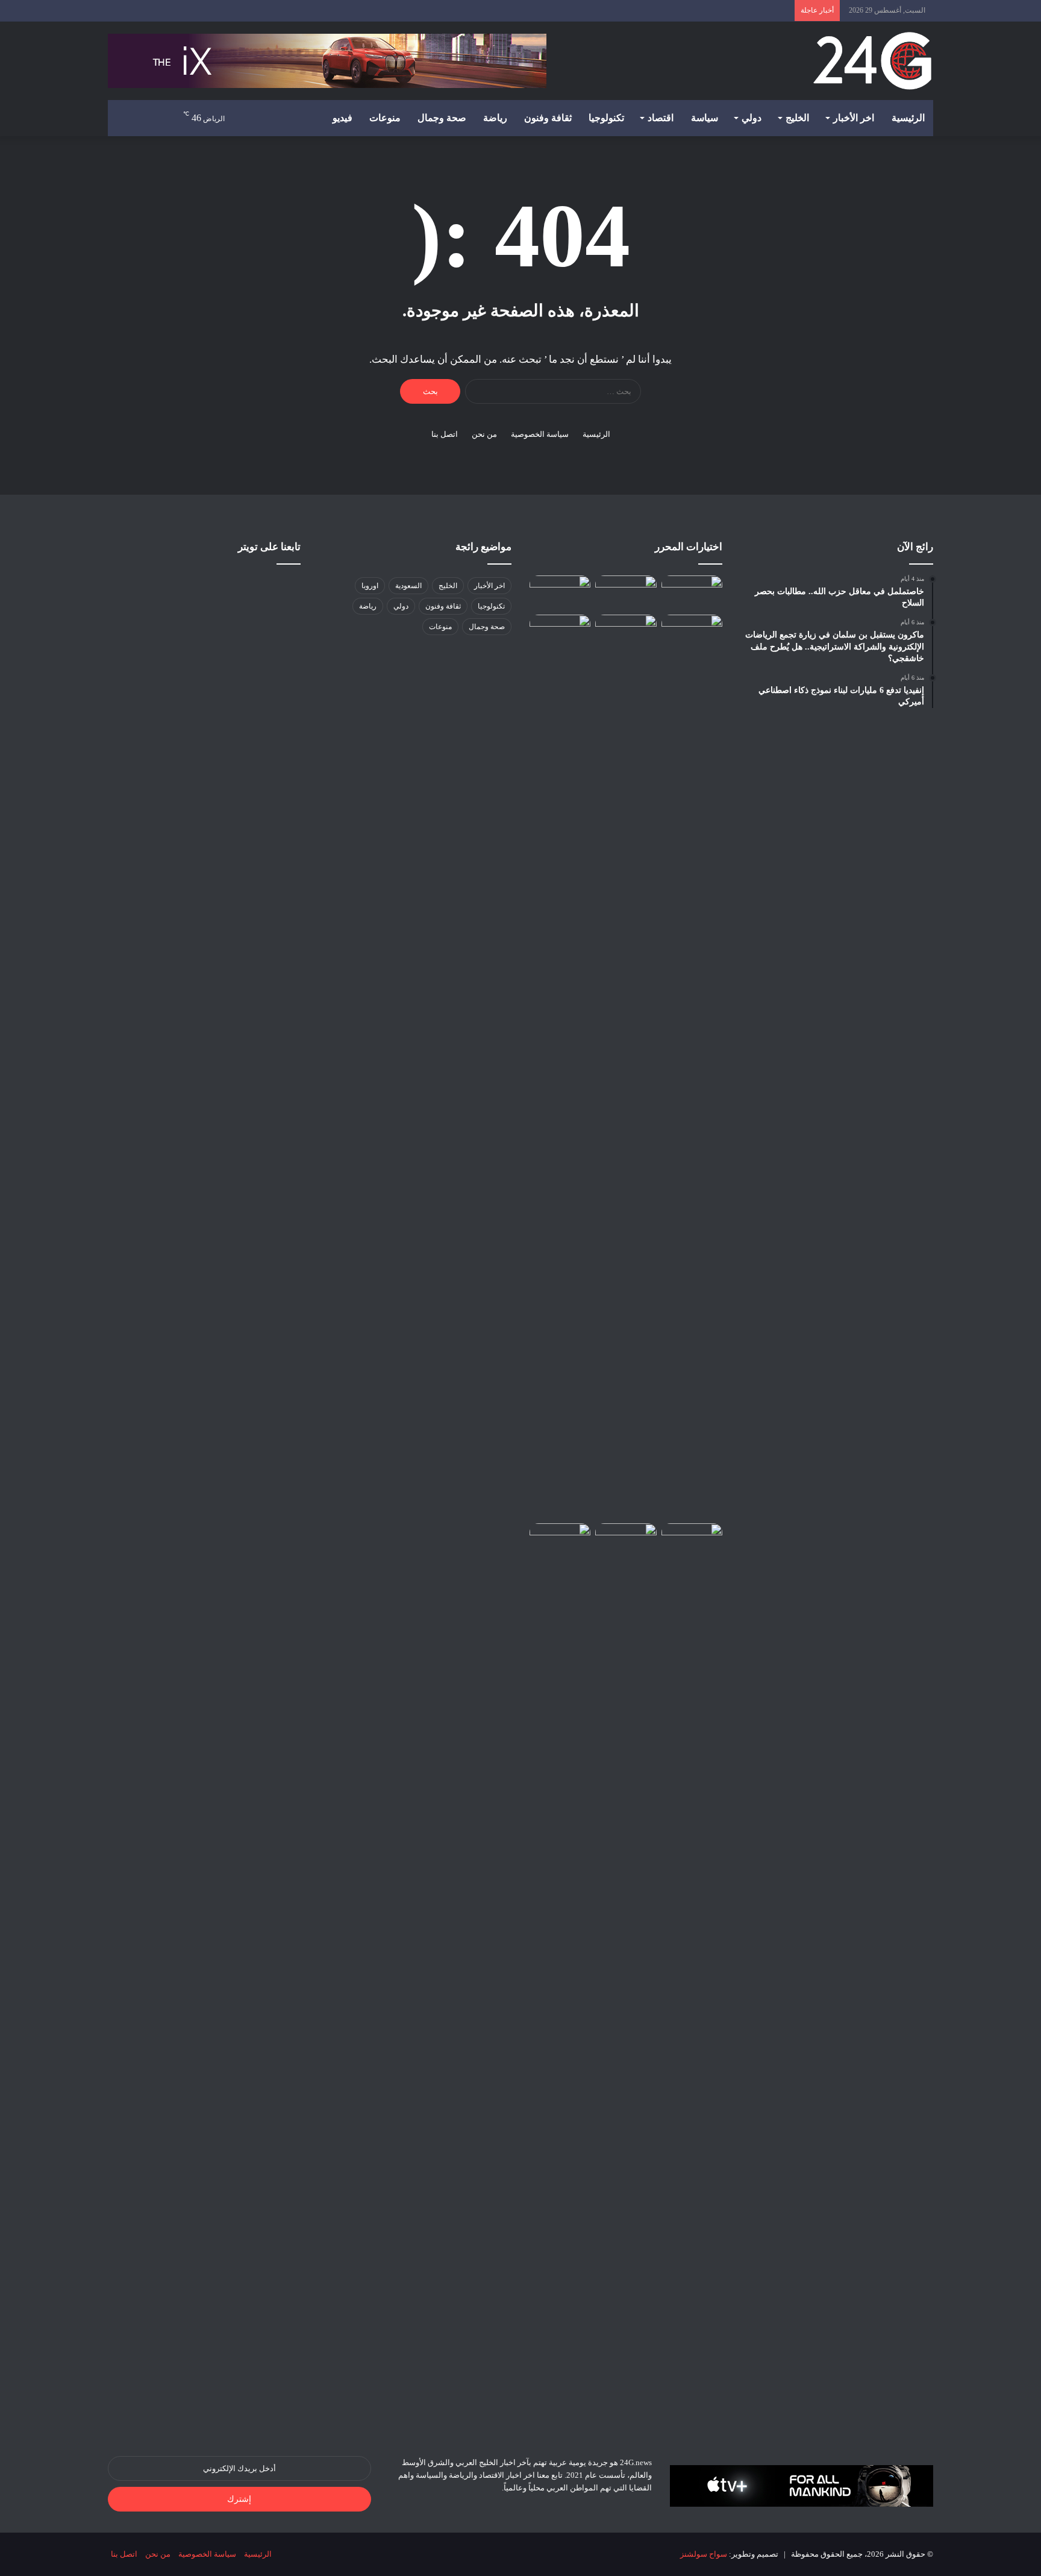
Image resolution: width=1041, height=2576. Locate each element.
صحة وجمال (442, 118)
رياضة (495, 118)
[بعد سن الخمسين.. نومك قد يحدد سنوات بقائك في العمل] (626, 1543)
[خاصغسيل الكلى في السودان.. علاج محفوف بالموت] (626, 593)
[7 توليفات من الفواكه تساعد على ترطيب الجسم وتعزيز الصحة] (560, 1067)
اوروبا (370, 586)
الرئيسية (908, 118)
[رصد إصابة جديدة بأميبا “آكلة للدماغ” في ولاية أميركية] (626, 632)
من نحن (484, 434)
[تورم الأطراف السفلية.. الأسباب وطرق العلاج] (692, 1067)
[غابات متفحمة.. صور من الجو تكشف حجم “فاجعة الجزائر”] (560, 593)
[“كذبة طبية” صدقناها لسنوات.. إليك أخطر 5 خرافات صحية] (692, 1975)
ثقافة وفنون (548, 118)
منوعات (385, 118)
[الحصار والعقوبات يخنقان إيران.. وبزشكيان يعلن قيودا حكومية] (692, 593)
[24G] (872, 61)
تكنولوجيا (606, 118)
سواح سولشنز (704, 2554)
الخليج (797, 118)
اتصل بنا (445, 434)
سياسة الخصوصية (540, 434)
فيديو (342, 118)
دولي (752, 118)
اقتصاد (661, 118)
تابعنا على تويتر (269, 547)
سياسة (705, 118)
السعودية (408, 586)
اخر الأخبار (854, 118)
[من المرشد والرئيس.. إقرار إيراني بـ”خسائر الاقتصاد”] (560, 1540)
